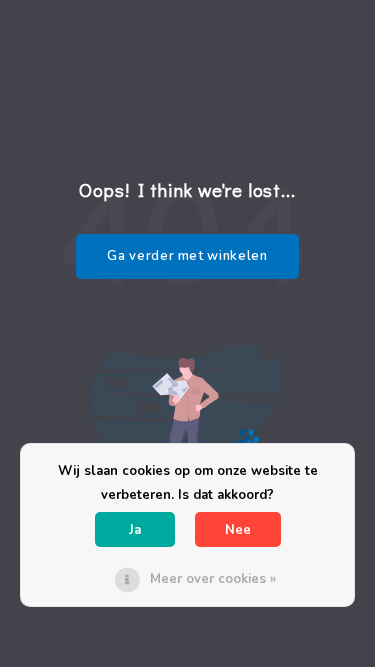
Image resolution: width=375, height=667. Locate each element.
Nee (238, 530)
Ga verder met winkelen (187, 256)
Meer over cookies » (213, 579)
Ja (135, 530)
